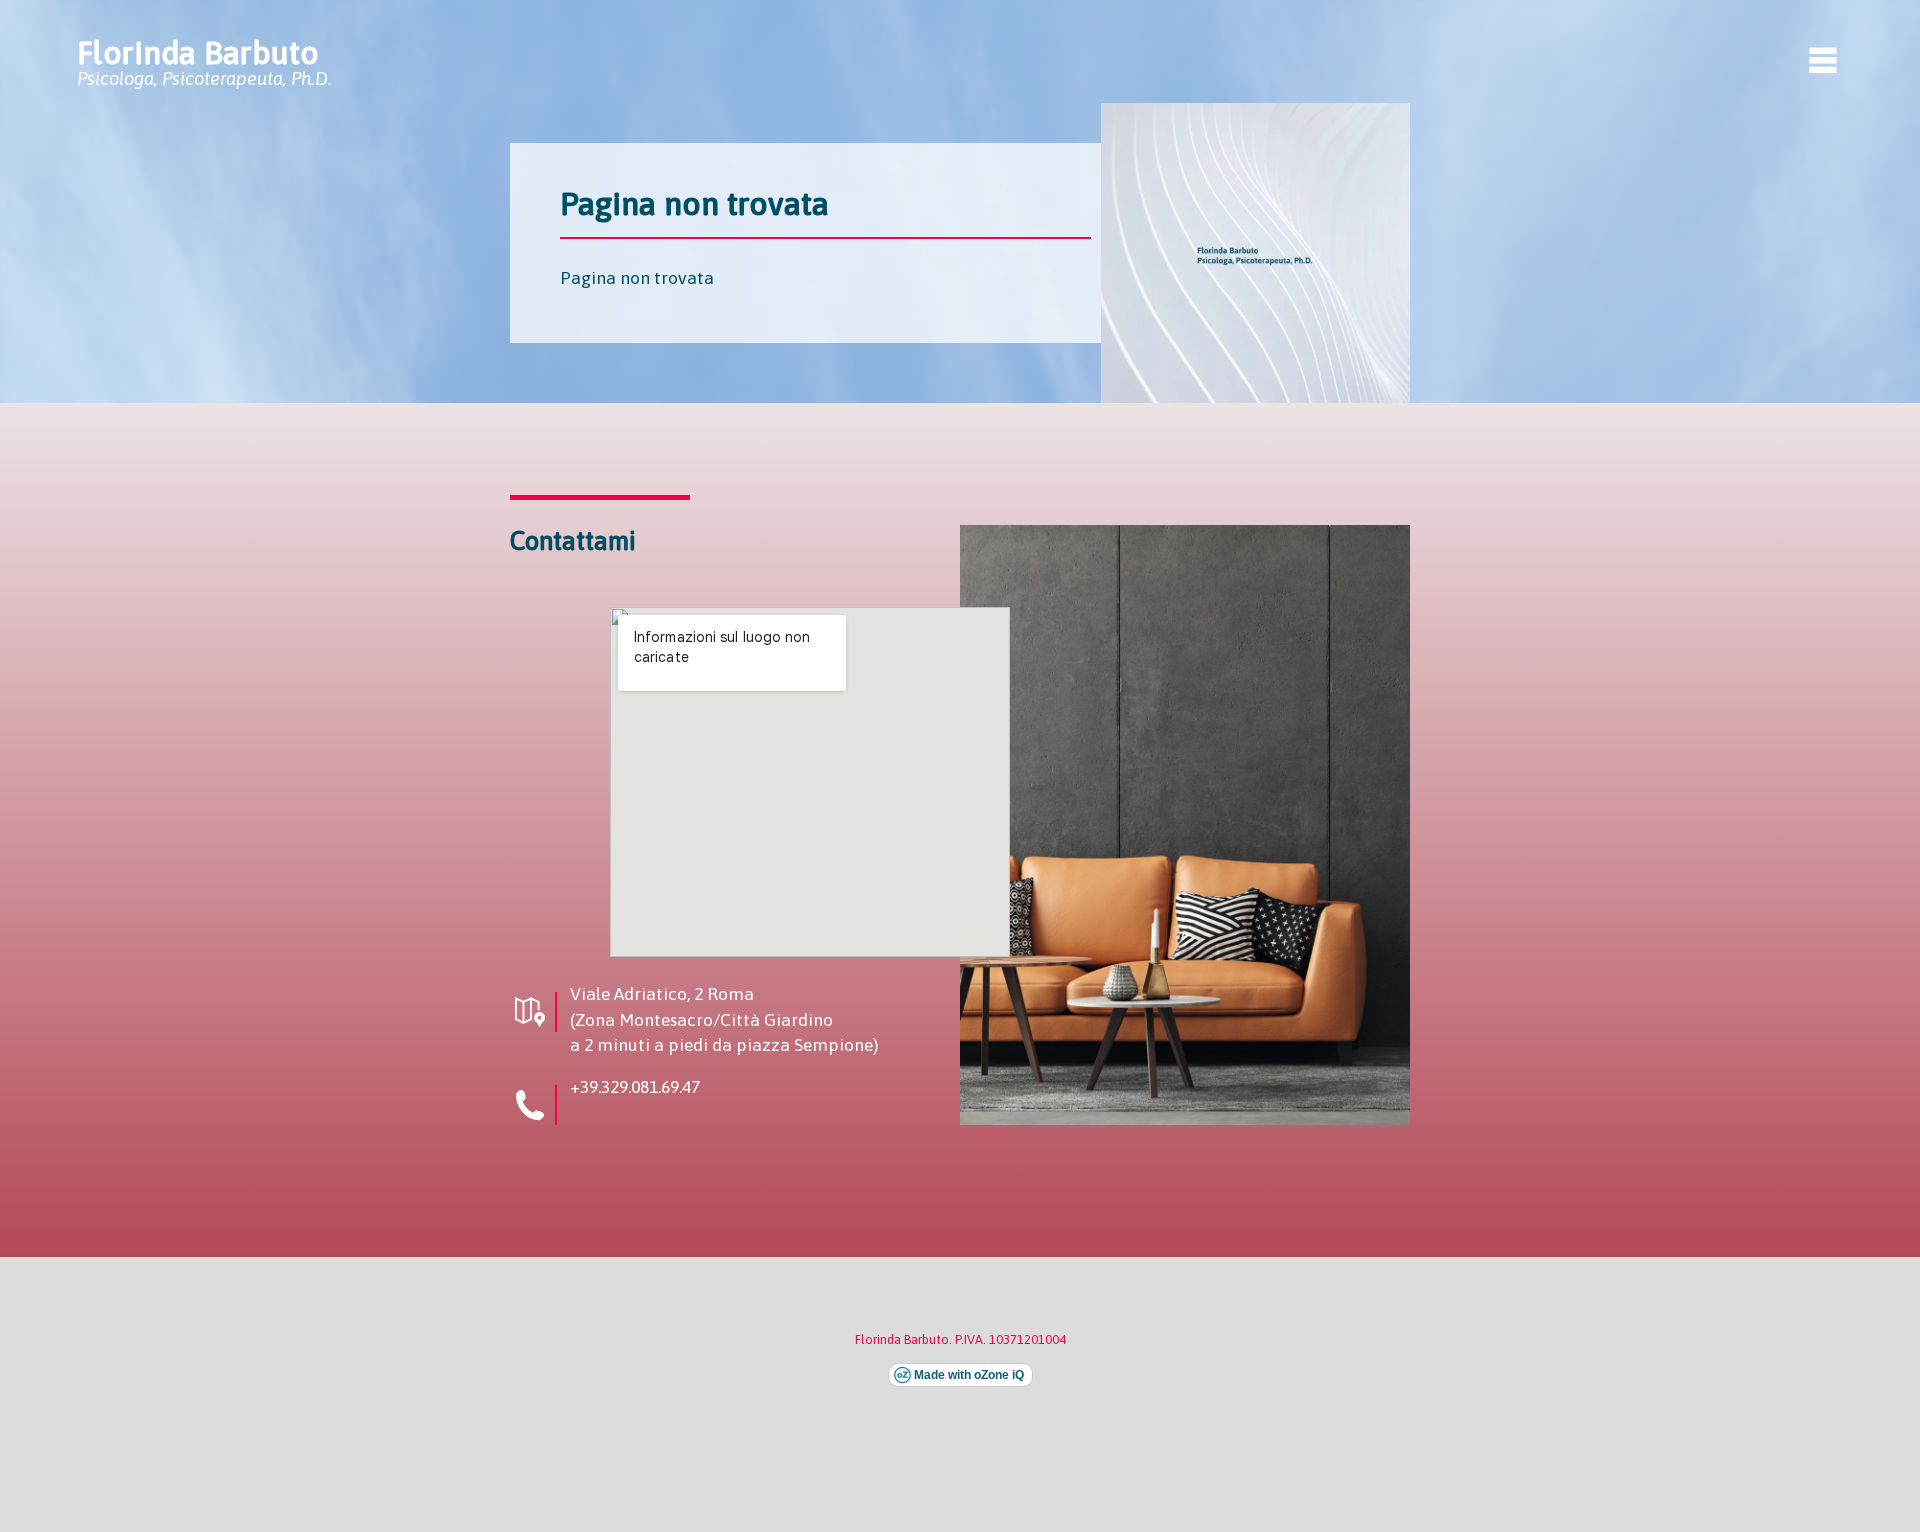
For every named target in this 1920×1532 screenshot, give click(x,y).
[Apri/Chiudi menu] (1823, 60)
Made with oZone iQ (969, 1375)
